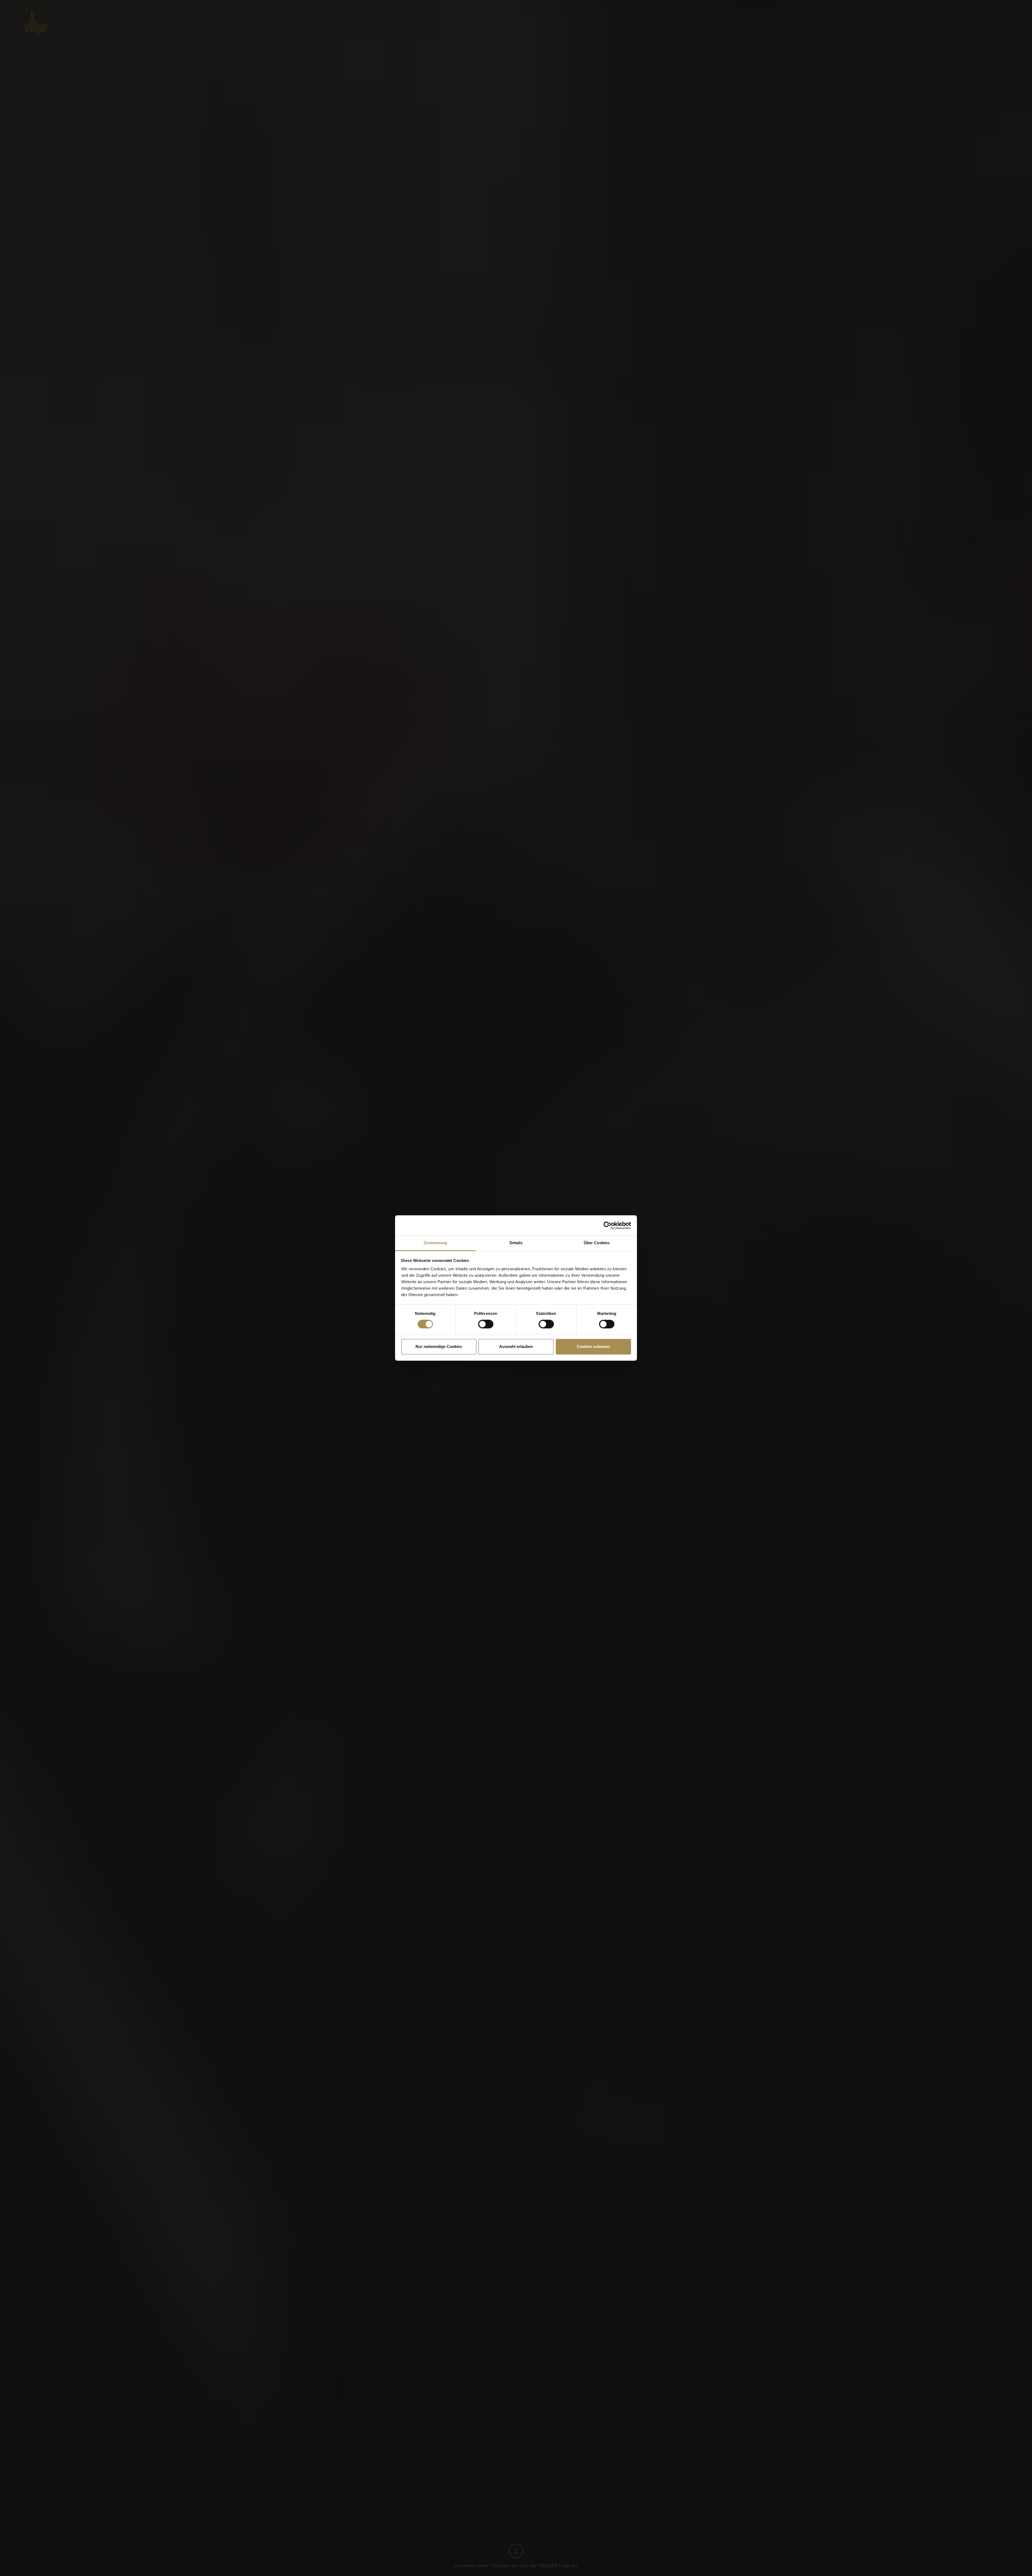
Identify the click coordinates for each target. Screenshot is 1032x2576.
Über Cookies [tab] (597, 1243)
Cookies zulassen (593, 1346)
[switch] (486, 1324)
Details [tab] (516, 1243)
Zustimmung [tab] (436, 1243)
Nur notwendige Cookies (439, 1346)
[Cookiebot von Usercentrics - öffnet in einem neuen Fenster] (608, 1225)
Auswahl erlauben (516, 1346)
